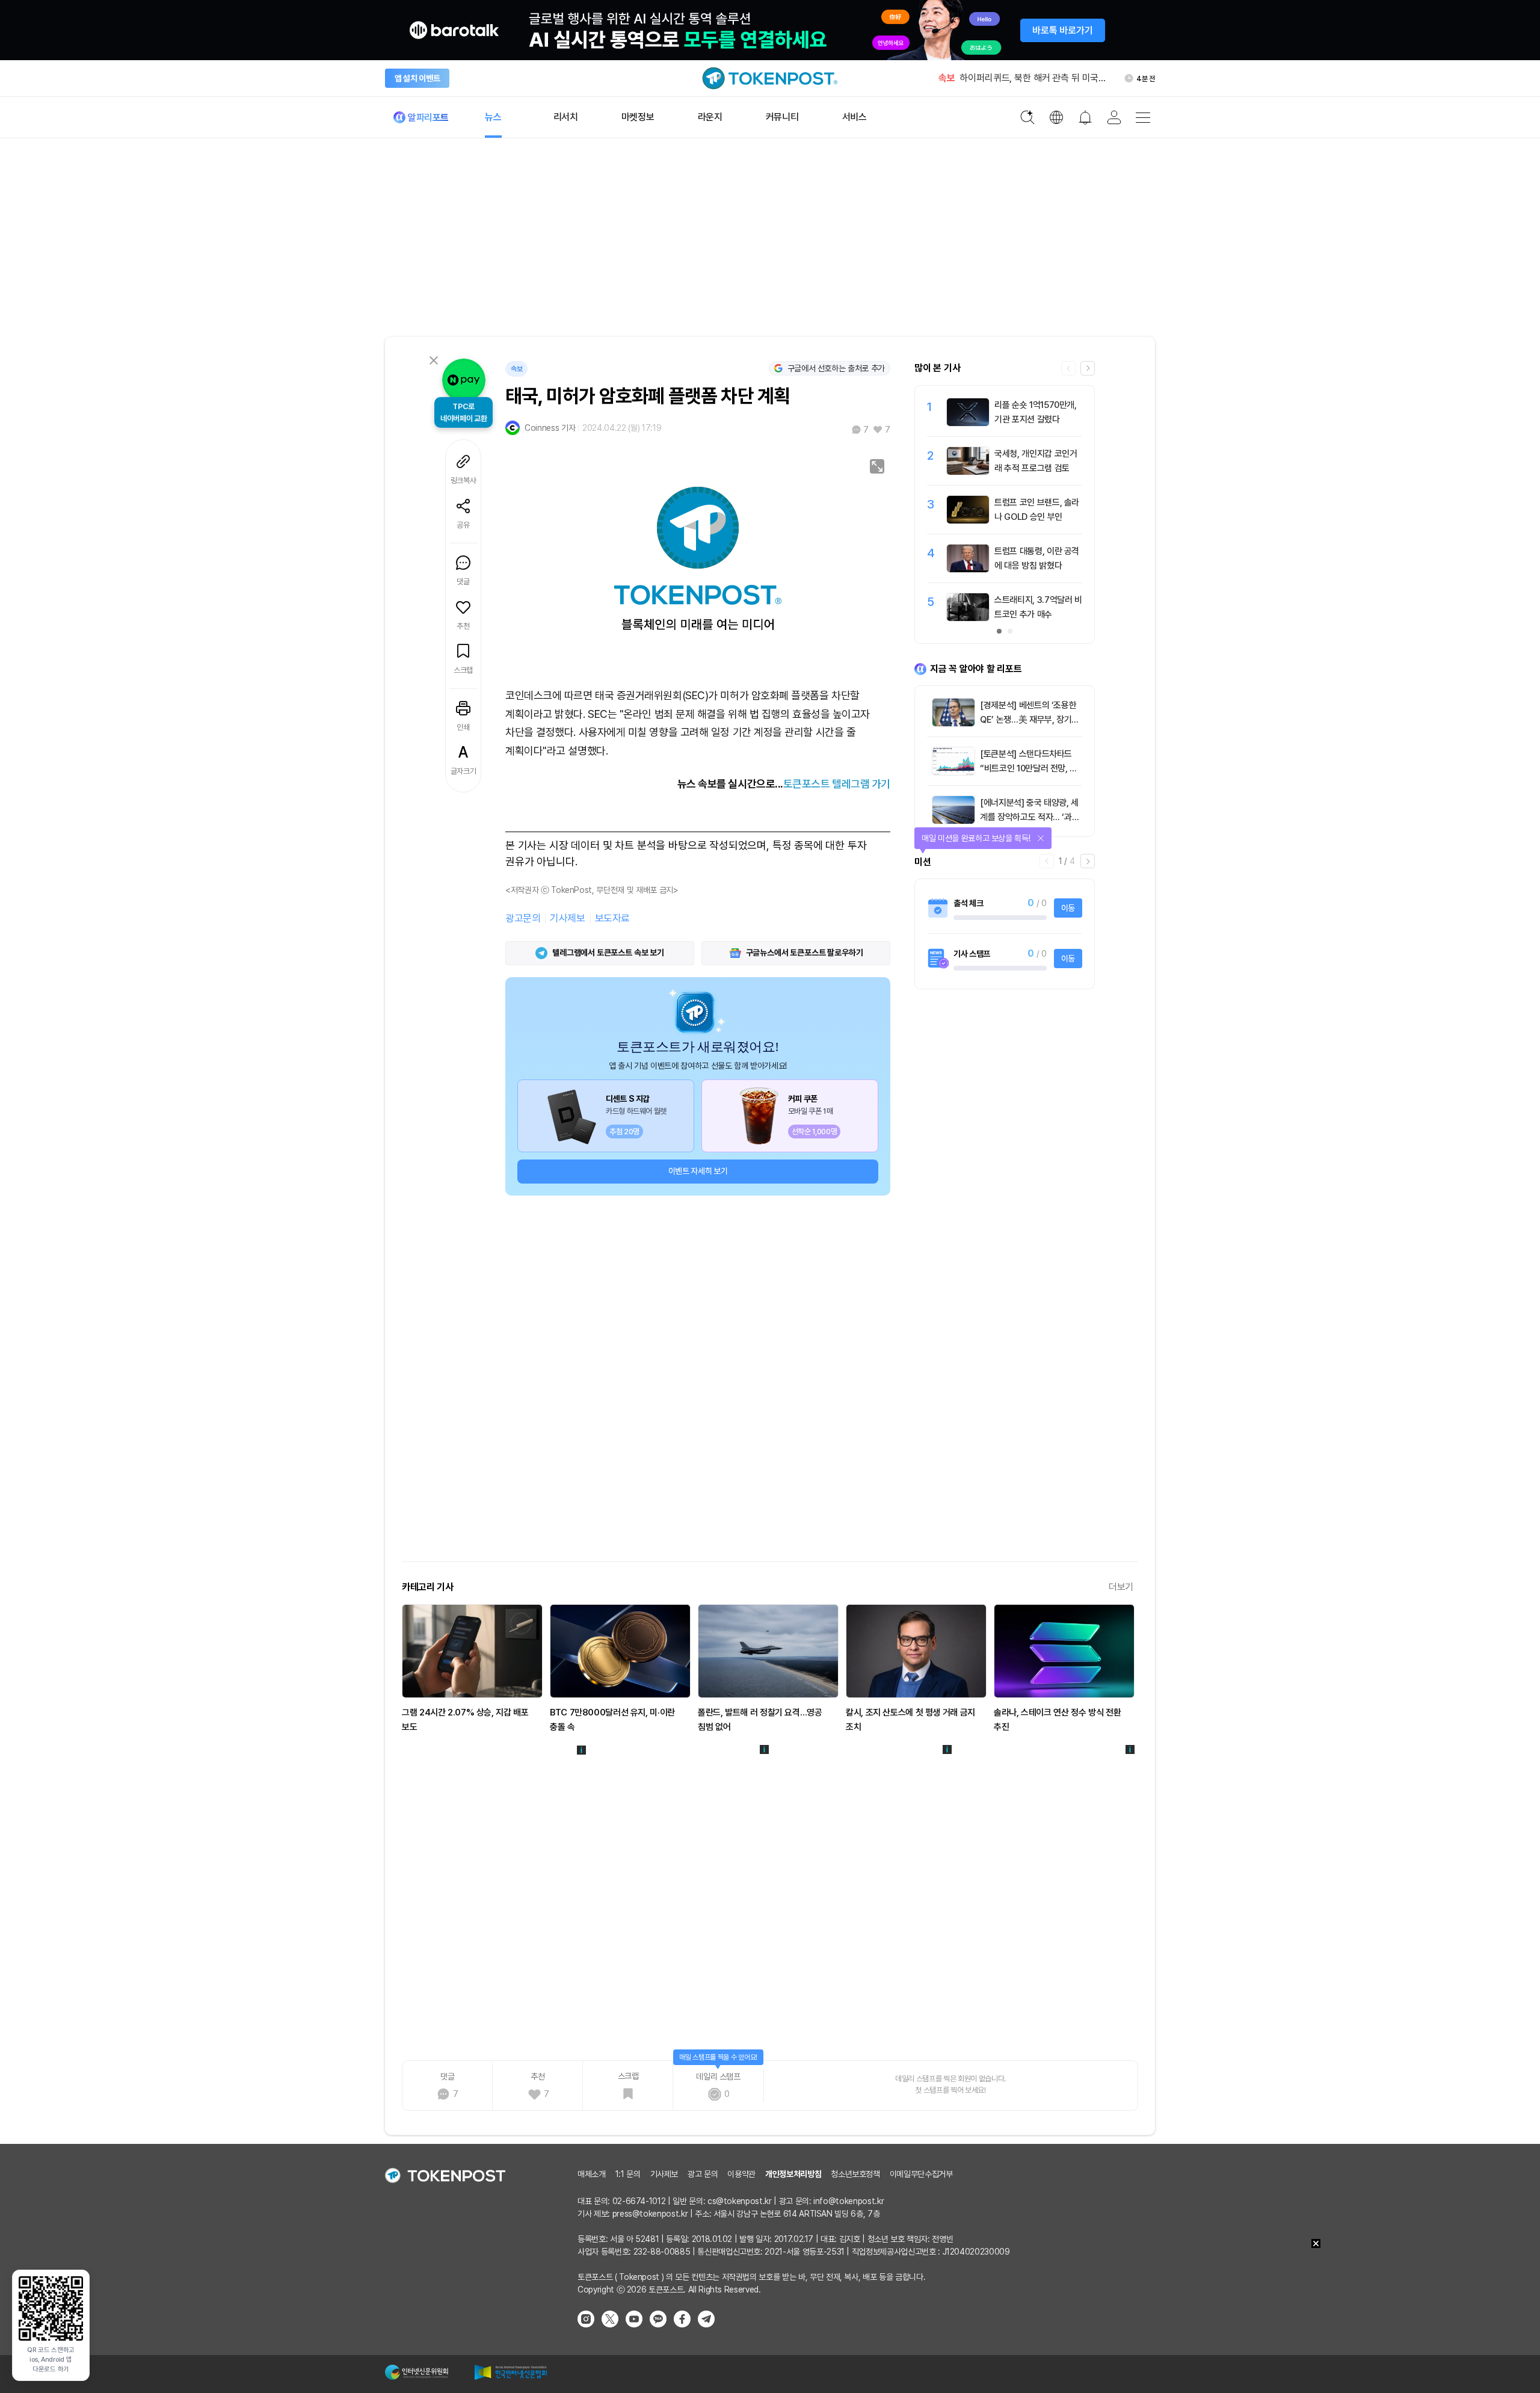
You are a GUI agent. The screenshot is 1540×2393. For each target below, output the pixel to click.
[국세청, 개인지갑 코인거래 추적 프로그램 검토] (968, 472)
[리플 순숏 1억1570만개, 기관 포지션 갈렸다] (968, 423)
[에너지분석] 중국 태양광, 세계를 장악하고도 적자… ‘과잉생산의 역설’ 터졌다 (1030, 817)
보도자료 (612, 918)
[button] (1088, 368)
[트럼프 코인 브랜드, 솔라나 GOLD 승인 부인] (968, 520)
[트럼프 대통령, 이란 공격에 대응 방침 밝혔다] (968, 569)
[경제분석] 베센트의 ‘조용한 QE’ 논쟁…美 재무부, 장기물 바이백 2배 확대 (1030, 720)
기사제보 (567, 918)
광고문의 (523, 918)
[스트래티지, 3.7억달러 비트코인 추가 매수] (968, 618)
